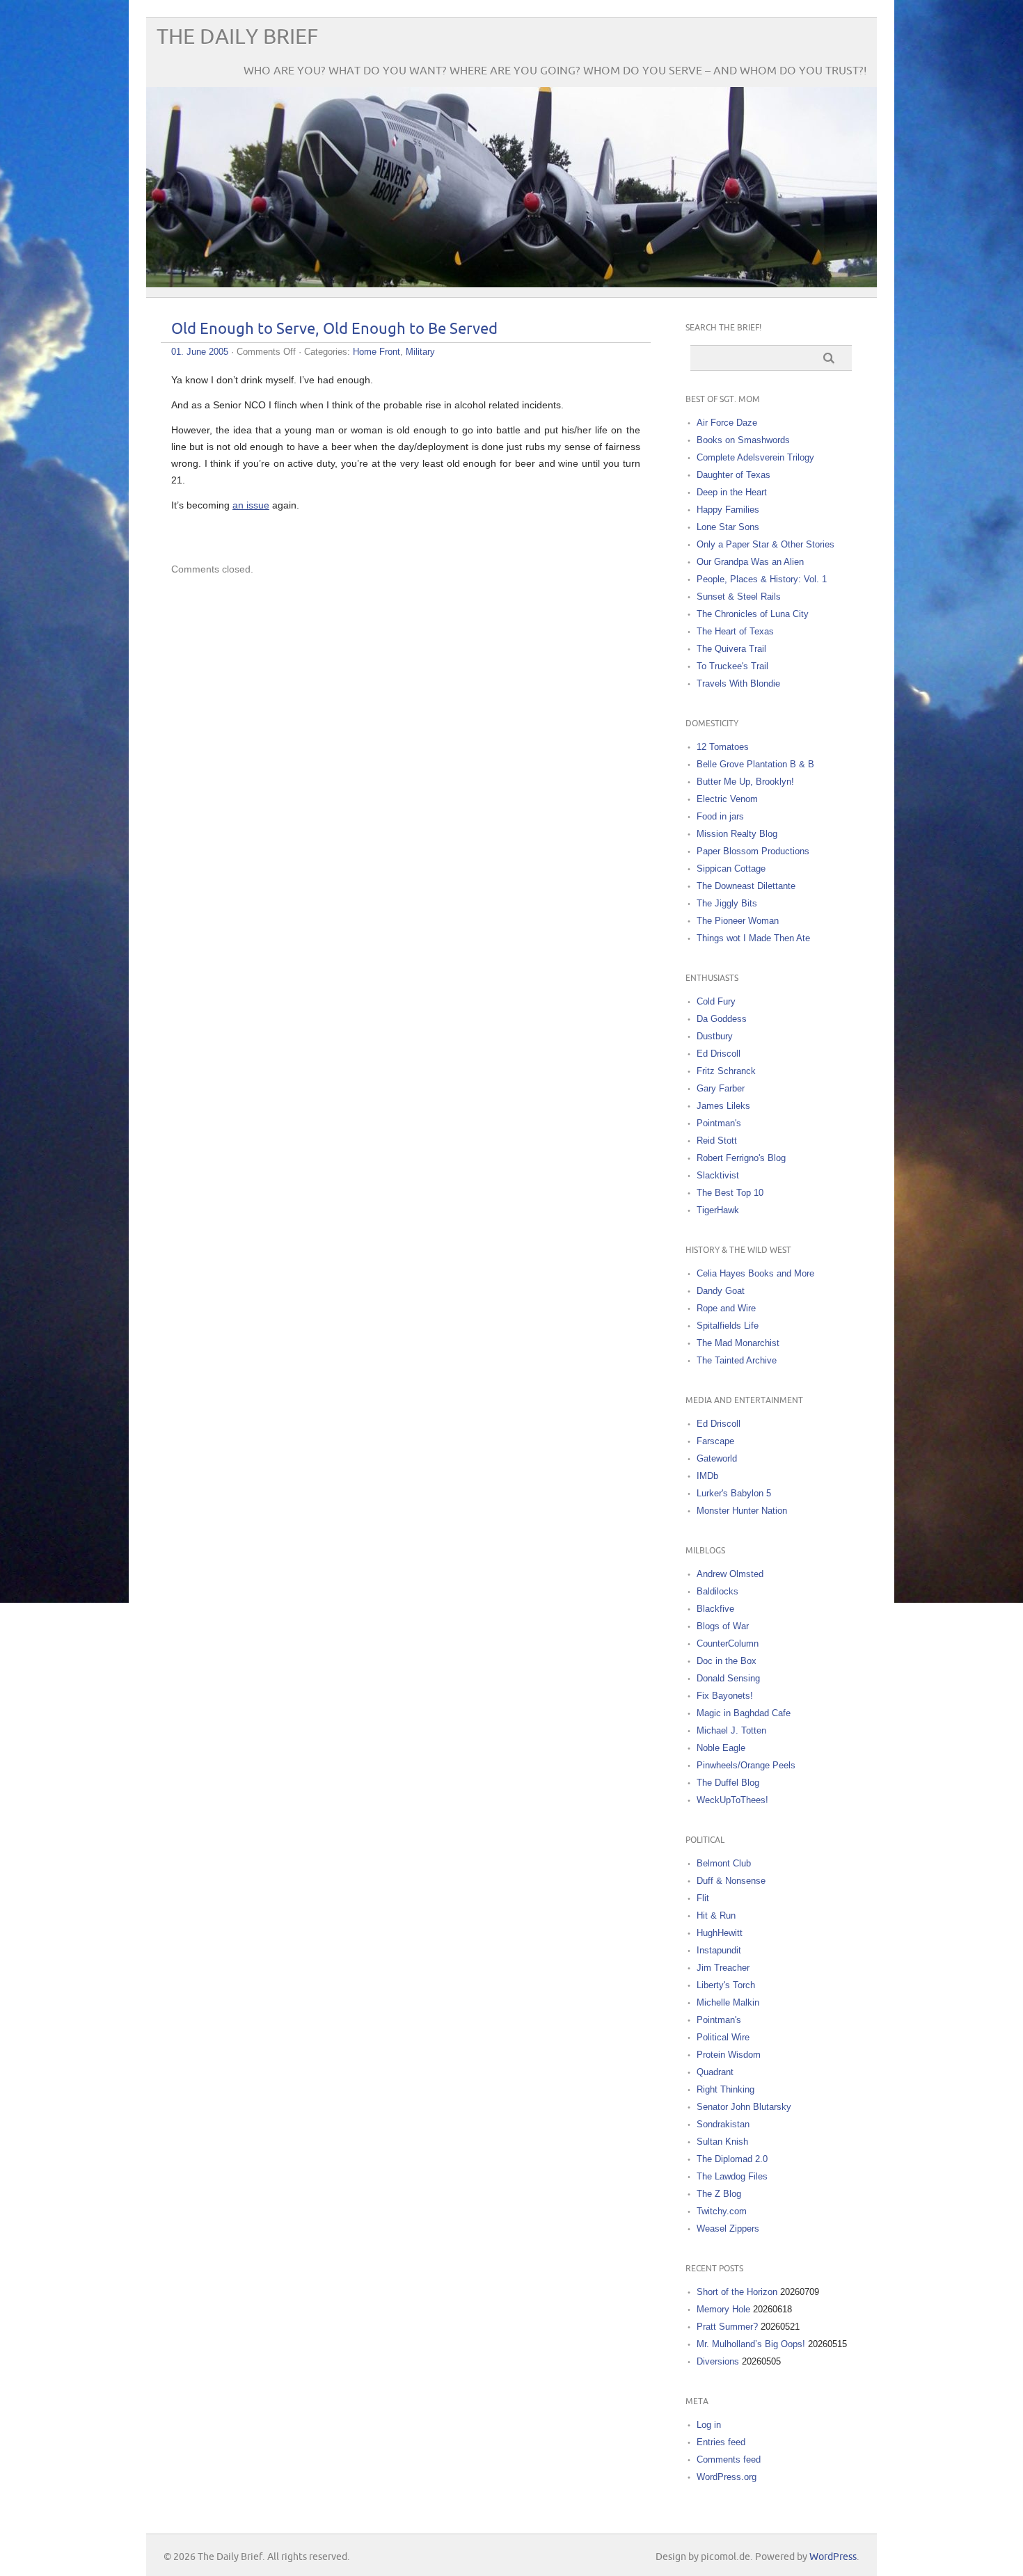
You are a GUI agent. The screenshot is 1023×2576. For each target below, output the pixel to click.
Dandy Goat (721, 1291)
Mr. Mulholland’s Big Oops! (751, 2344)
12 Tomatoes (723, 747)
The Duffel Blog (728, 1783)
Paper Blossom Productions (753, 851)
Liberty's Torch (726, 1985)
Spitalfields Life (728, 1326)
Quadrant (715, 2072)
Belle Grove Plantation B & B (755, 764)
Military (420, 352)
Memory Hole (723, 2309)
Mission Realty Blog (737, 834)
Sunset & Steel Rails (739, 597)
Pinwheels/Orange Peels (746, 1765)
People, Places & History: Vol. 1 (762, 579)
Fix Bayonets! (725, 1696)
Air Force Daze (727, 423)
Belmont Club (724, 1863)
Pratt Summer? (727, 2327)
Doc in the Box (727, 1661)
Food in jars (720, 816)
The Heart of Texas (735, 631)
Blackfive (715, 1609)
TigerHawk (718, 1210)
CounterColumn (728, 1643)
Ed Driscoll (719, 1054)
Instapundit (719, 1950)
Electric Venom (727, 799)
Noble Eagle (721, 1748)
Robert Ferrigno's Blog (741, 1158)
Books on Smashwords (743, 440)
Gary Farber (721, 1088)
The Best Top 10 (730, 1193)
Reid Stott (717, 1141)
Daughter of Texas (733, 475)
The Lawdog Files (732, 2176)
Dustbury (715, 1036)
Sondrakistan (723, 2124)
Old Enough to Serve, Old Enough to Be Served (334, 329)
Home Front (376, 352)
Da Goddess (722, 1019)
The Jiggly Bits (727, 903)
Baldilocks (717, 1591)
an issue (251, 505)
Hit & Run (716, 1915)
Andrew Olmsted (730, 1574)
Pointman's (719, 1123)
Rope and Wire (726, 1308)
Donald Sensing (728, 1678)
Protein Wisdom (729, 2055)
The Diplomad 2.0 (732, 2159)
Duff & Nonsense (731, 1881)
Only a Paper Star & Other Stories (766, 544)
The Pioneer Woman (738, 921)
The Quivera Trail (731, 649)
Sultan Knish (722, 2142)
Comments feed (729, 2459)
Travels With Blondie (738, 683)
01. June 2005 (200, 352)
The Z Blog (719, 2194)
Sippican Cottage (731, 869)
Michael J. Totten (731, 1730)
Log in (709, 2425)
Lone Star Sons (728, 527)
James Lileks (723, 1106)
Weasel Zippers (728, 2229)
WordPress (833, 2557)
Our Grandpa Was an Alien (750, 562)
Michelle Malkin (728, 2002)
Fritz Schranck (726, 1071)
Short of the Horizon (737, 2292)
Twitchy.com (722, 2211)
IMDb (707, 1476)
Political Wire (723, 2037)
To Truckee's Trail (732, 666)
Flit (703, 1898)
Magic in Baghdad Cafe (744, 1713)
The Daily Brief (237, 37)
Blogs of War (723, 1626)
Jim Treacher (723, 1968)
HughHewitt (720, 1933)
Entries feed (721, 2442)
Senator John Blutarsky (744, 2107)
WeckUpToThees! (732, 1800)
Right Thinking (725, 2089)
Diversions (718, 2361)
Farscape (715, 1441)
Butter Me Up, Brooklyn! (745, 782)
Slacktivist (718, 1175)
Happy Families (728, 510)
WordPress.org (727, 2477)
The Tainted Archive (737, 1360)
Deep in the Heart (732, 492)
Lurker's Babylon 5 (734, 1493)
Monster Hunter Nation (742, 1511)
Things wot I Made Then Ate (753, 938)
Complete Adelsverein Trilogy (755, 457)
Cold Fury (716, 1001)
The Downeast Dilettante (746, 886)
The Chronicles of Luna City (753, 614)
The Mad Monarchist (738, 1343)
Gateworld (717, 1458)
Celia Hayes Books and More (755, 1273)
